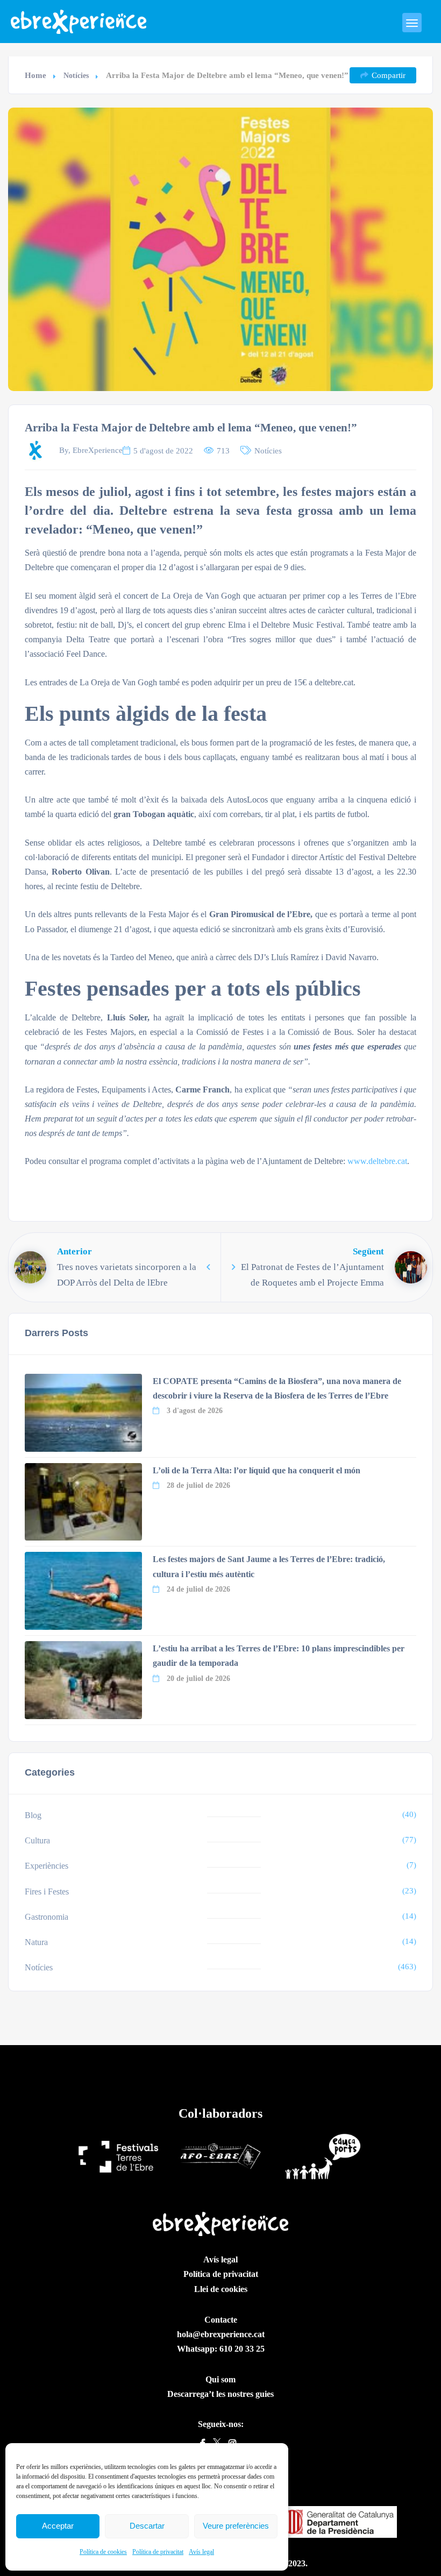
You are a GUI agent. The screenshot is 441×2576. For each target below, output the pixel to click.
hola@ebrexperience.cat (221, 2334)
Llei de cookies (221, 2289)
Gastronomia (47, 1917)
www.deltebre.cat (377, 1161)
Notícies (76, 76)
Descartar (147, 2526)
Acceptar (58, 2526)
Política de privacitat (158, 2552)
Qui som (220, 2379)
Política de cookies (103, 2552)
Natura (36, 1942)
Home (35, 75)
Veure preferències (236, 2526)
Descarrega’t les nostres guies (220, 2394)
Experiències (47, 1866)
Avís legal (201, 2552)
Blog (33, 1815)
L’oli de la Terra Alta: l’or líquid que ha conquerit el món (257, 1470)
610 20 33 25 (242, 2349)
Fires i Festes (47, 1892)
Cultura (37, 1840)
